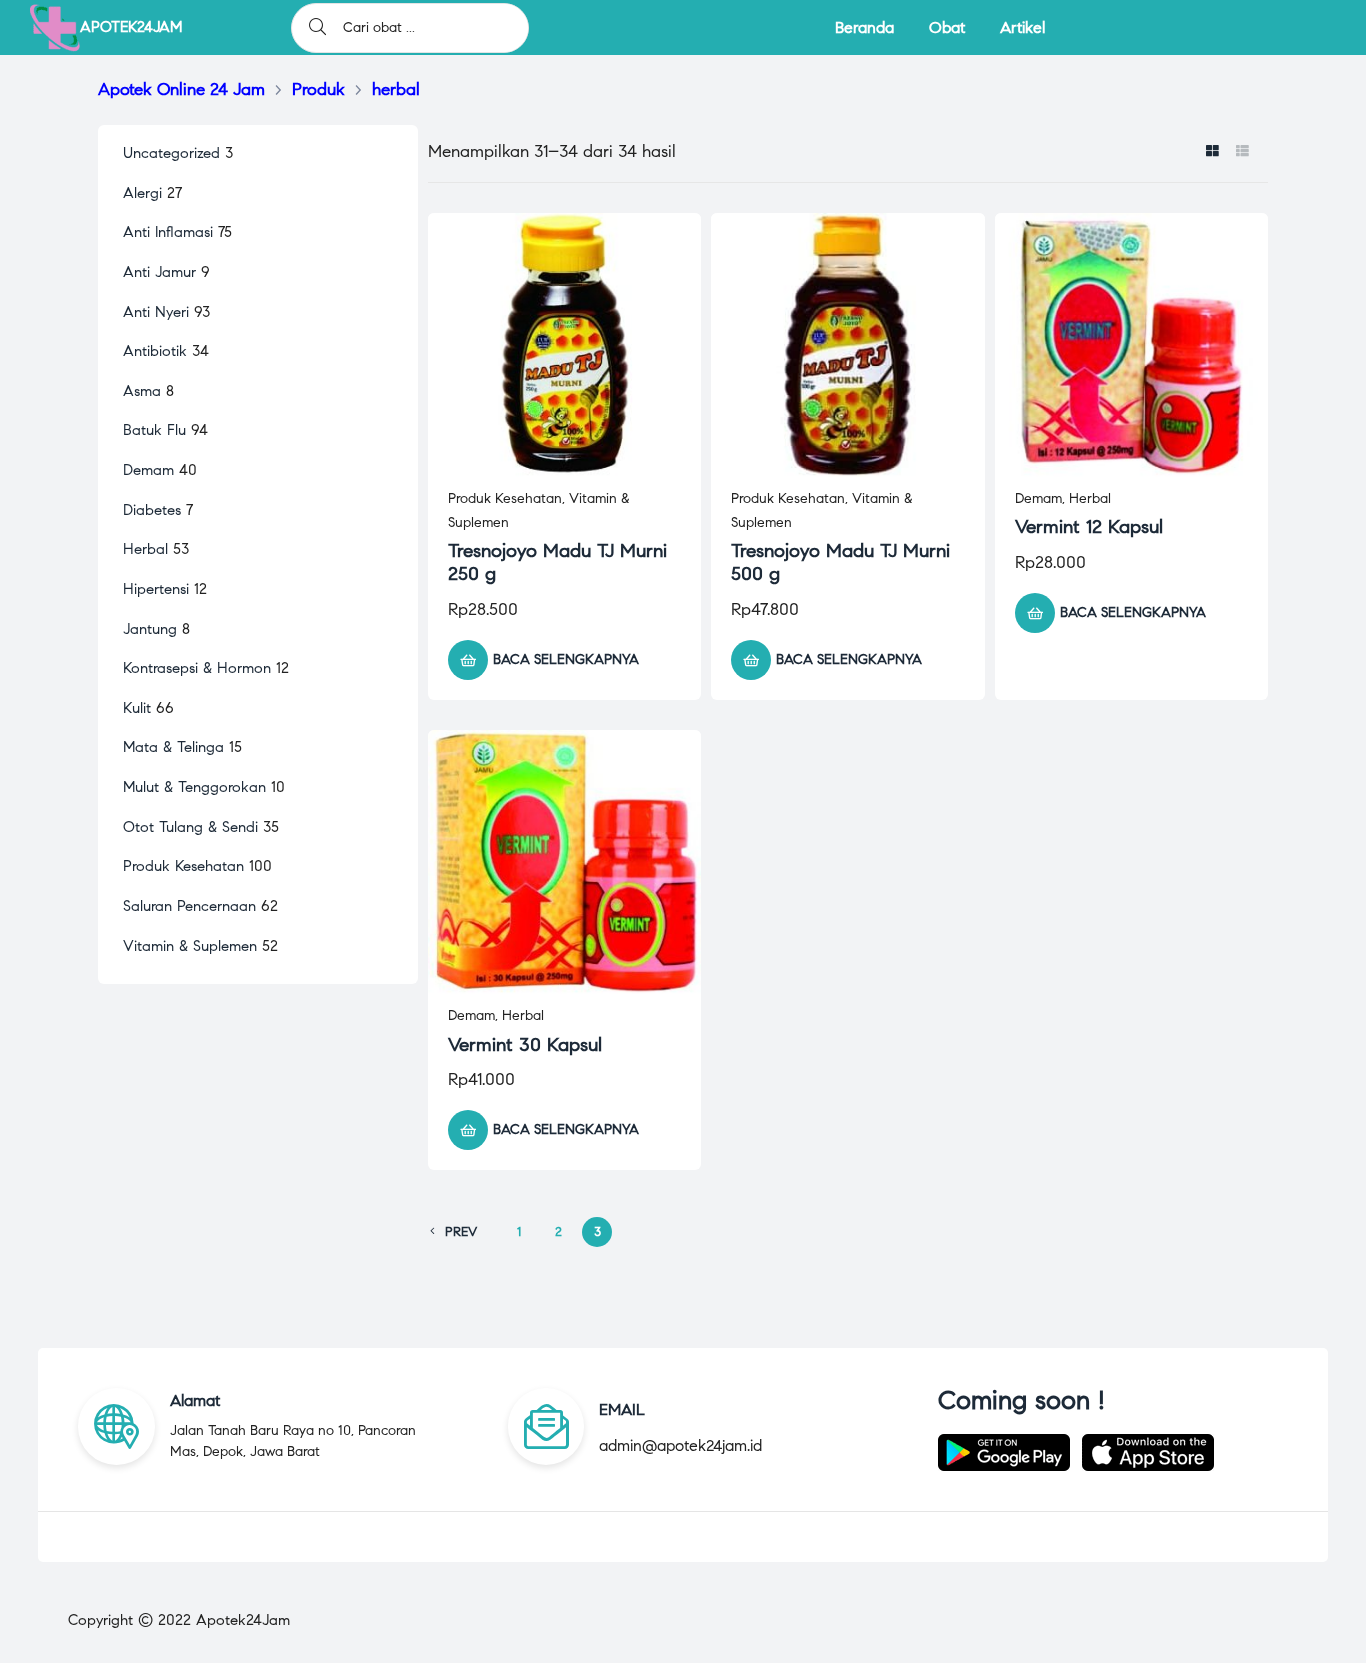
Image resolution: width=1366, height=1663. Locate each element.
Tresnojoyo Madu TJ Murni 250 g (557, 562)
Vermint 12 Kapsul (1089, 526)
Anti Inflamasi (168, 232)
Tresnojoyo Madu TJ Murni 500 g (840, 562)
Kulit (137, 708)
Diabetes (152, 510)
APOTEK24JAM (131, 27)
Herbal (1090, 498)
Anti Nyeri (156, 312)
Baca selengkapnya (566, 659)
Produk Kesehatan (505, 498)
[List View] (1242, 153)
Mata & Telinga (173, 747)
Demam (1038, 498)
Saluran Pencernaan (189, 906)
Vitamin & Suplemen (190, 946)
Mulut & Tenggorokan (194, 787)
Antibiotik (155, 351)
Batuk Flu (154, 430)
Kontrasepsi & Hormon (197, 668)
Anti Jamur (159, 272)
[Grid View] (1212, 153)
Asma (142, 391)
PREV (461, 1232)
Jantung (150, 629)
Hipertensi (156, 589)
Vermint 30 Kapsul (525, 1044)
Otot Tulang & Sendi (190, 827)
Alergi (142, 193)
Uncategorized (171, 153)
